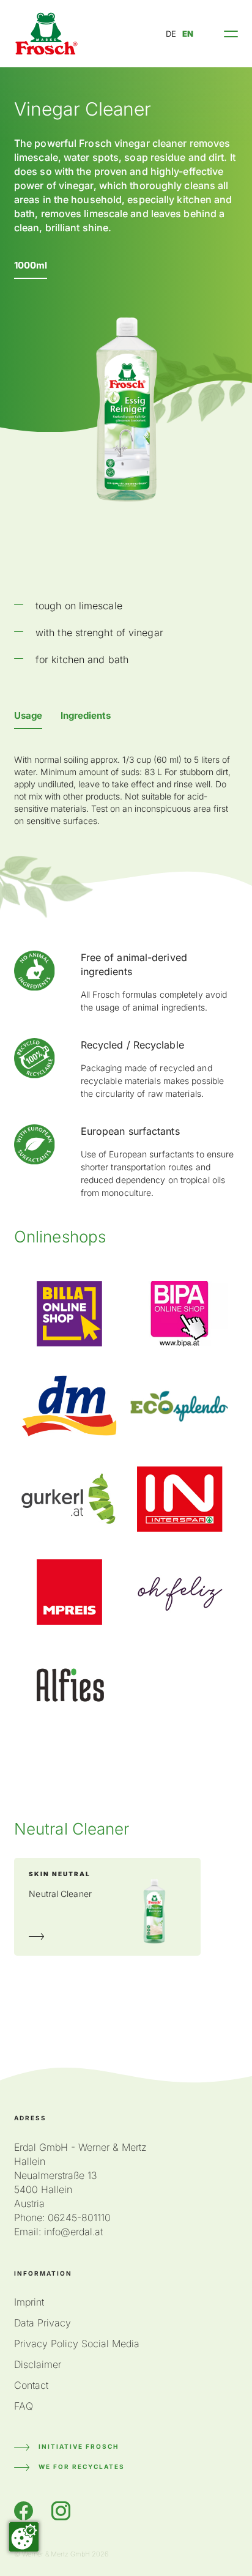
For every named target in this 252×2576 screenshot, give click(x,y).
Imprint (29, 2302)
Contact (31, 2385)
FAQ (24, 2406)
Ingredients (86, 715)
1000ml (31, 265)
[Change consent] (24, 2537)
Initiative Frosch (79, 2446)
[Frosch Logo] (46, 34)
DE (171, 34)
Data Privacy (43, 2323)
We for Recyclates (82, 2467)
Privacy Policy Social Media (77, 2344)
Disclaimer (38, 2364)
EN (188, 34)
